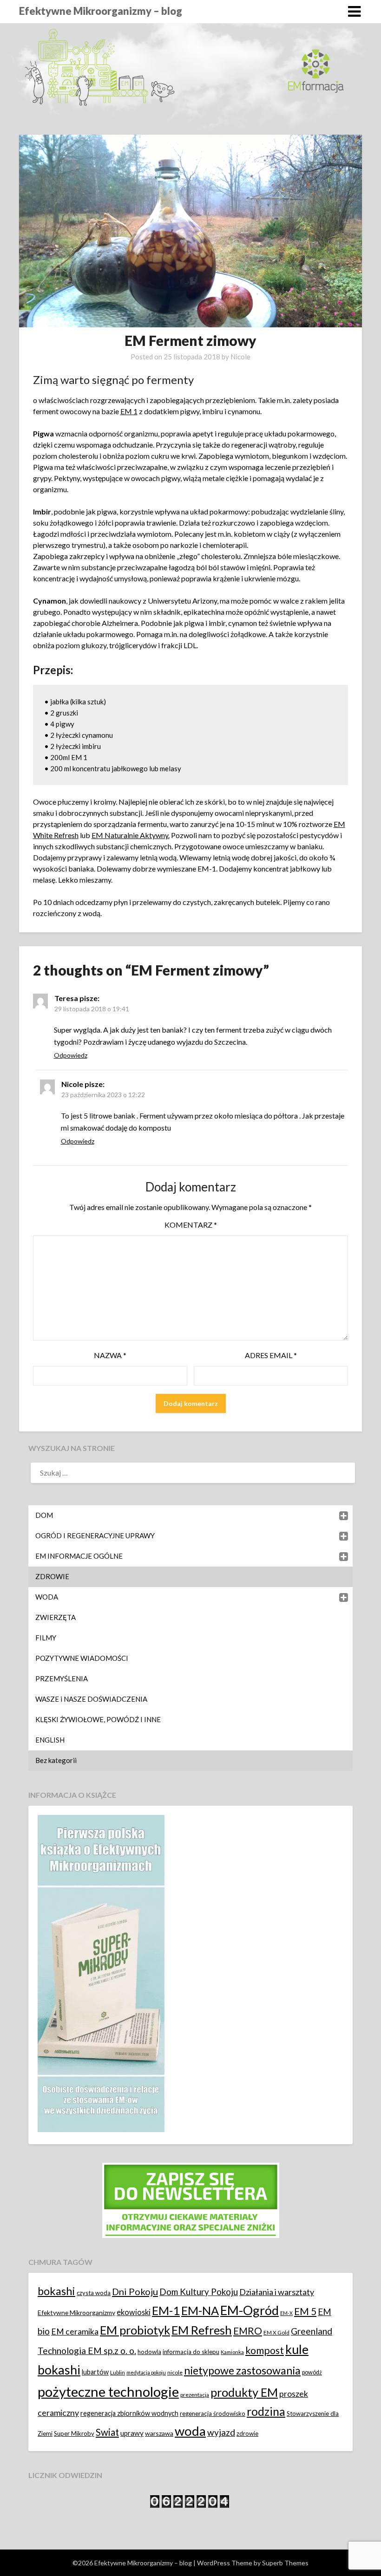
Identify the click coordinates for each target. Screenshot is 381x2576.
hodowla (149, 2352)
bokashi (56, 2291)
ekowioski (134, 2312)
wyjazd (221, 2432)
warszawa (159, 2433)
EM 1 (129, 411)
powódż (312, 2372)
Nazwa (110, 1355)
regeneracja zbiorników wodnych (129, 2413)
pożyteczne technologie (108, 2391)
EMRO (248, 2331)
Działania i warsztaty (277, 2292)
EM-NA (200, 2310)
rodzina (266, 2411)
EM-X (286, 2313)
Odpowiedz (71, 1055)
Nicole (240, 357)
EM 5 (305, 2311)
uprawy (132, 2433)
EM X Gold (276, 2332)
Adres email (271, 1355)
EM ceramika (75, 2332)
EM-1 (166, 2310)
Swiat (107, 2432)
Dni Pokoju (135, 2291)
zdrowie (247, 2433)
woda (190, 2431)
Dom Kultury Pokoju (199, 2292)
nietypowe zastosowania (242, 2370)
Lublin (118, 2372)
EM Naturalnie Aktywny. (131, 835)
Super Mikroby (74, 2433)
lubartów (95, 2372)
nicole (175, 2372)
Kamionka (232, 2352)
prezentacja (195, 2395)
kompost (265, 2350)
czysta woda (94, 2293)
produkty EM (244, 2392)
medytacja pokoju (146, 2372)
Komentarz (191, 1225)
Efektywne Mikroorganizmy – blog (101, 11)
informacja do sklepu (191, 2352)
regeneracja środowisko (213, 2413)
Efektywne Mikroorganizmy (76, 2313)
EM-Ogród (250, 2310)
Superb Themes (285, 2563)
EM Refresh (202, 2330)
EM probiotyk (135, 2330)
